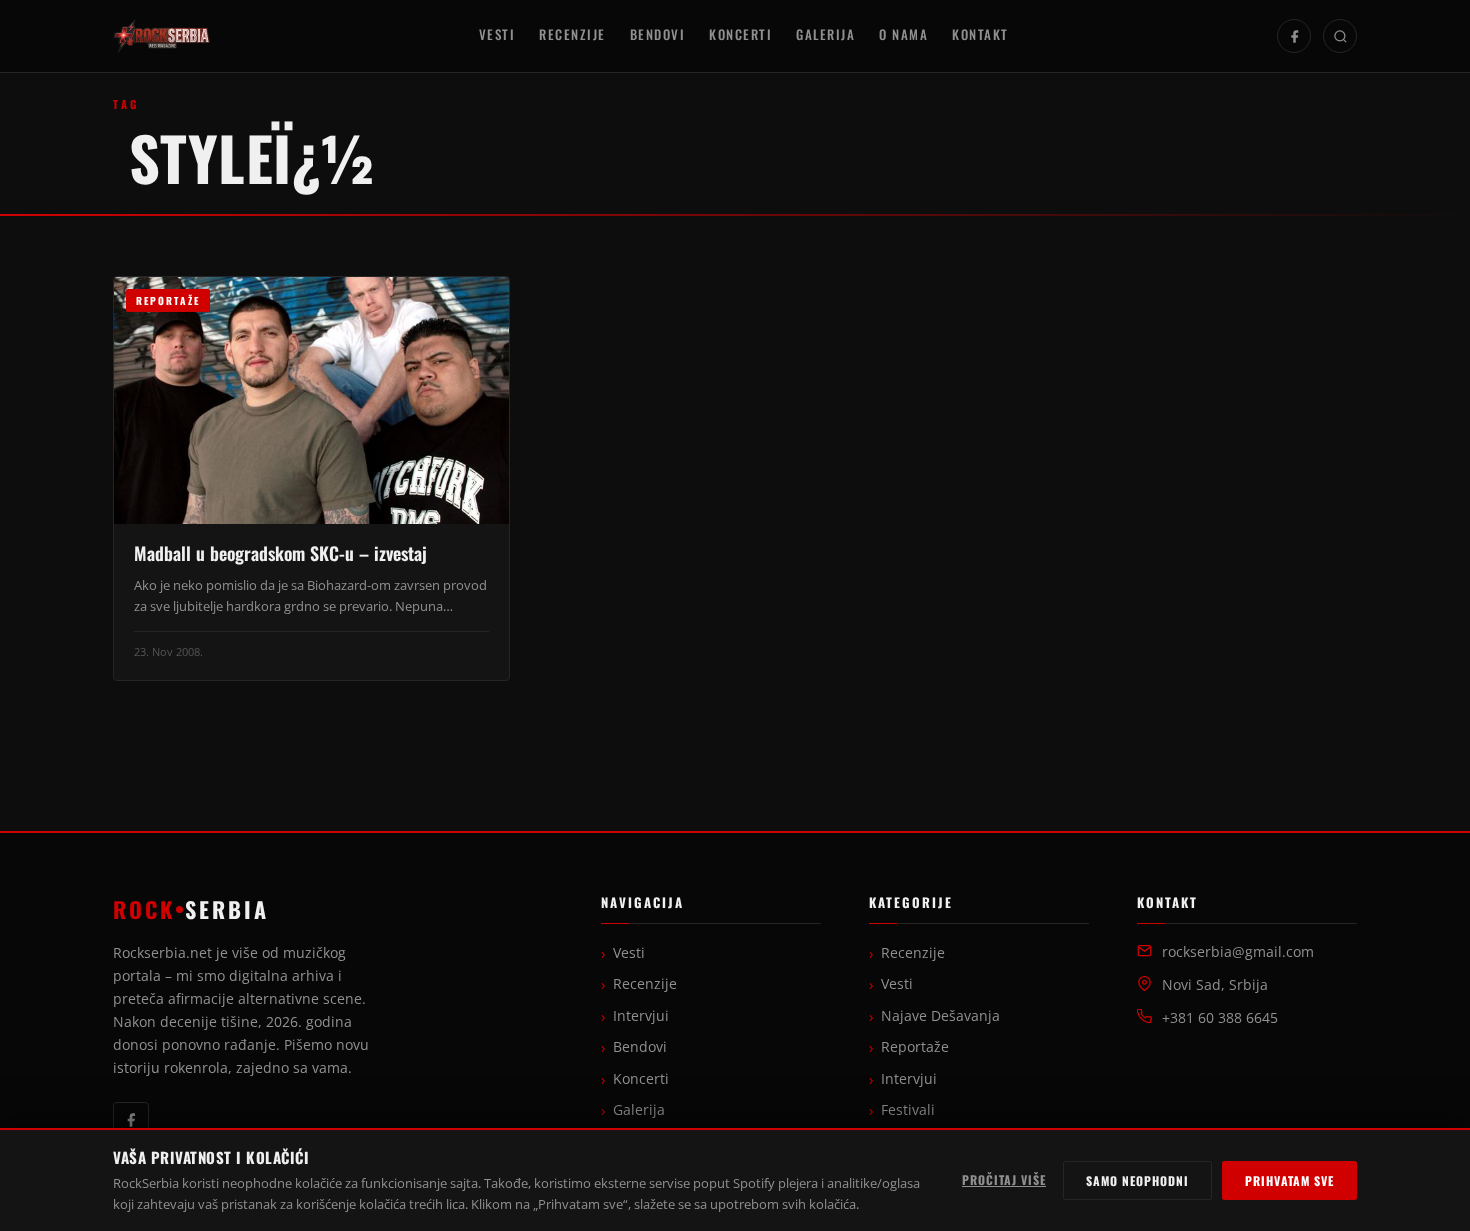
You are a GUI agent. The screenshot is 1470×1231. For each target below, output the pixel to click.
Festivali (908, 1110)
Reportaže (915, 1047)
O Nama (903, 34)
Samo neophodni (1137, 1180)
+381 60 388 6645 (1220, 1018)
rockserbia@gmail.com (1238, 952)
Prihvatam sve (1289, 1180)
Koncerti (740, 34)
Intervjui (641, 1016)
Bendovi (658, 34)
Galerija (825, 34)
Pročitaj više (1004, 1179)
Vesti (497, 34)
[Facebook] (1294, 36)
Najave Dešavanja (940, 1016)
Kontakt (980, 34)
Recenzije (572, 34)
